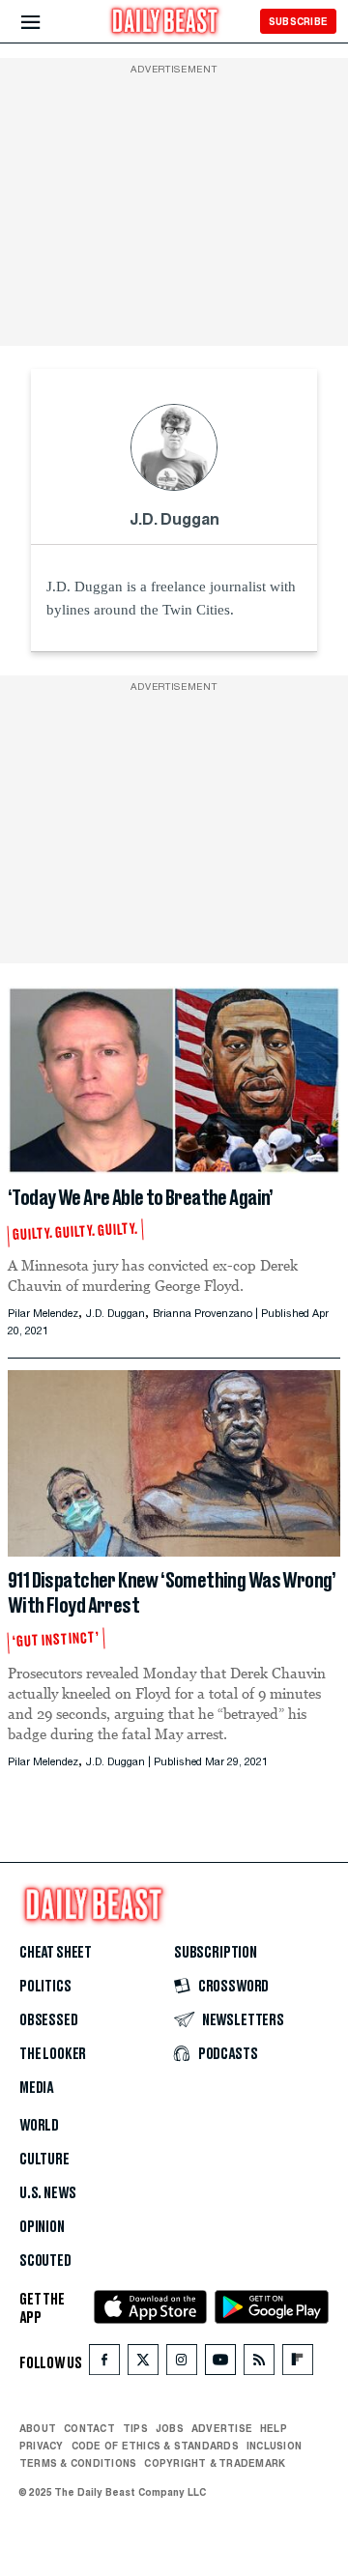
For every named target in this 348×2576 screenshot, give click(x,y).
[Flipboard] (297, 2364)
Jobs (170, 2428)
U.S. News (47, 2193)
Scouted (45, 2261)
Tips (135, 2428)
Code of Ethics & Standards (155, 2446)
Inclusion (274, 2446)
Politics (45, 1987)
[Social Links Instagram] (182, 2364)
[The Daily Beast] (165, 23)
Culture (44, 2160)
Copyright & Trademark (215, 2463)
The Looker (53, 2054)
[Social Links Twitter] (143, 2364)
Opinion (42, 2227)
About (38, 2428)
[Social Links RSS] (259, 2364)
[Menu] (47, 23)
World (39, 2126)
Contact (89, 2428)
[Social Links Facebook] (104, 2364)
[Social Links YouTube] (220, 2364)
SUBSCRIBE (298, 21)
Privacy (42, 2446)
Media (36, 2088)
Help (274, 2428)
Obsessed (49, 2020)
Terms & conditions (78, 2463)
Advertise (222, 2428)
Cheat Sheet (56, 1953)
